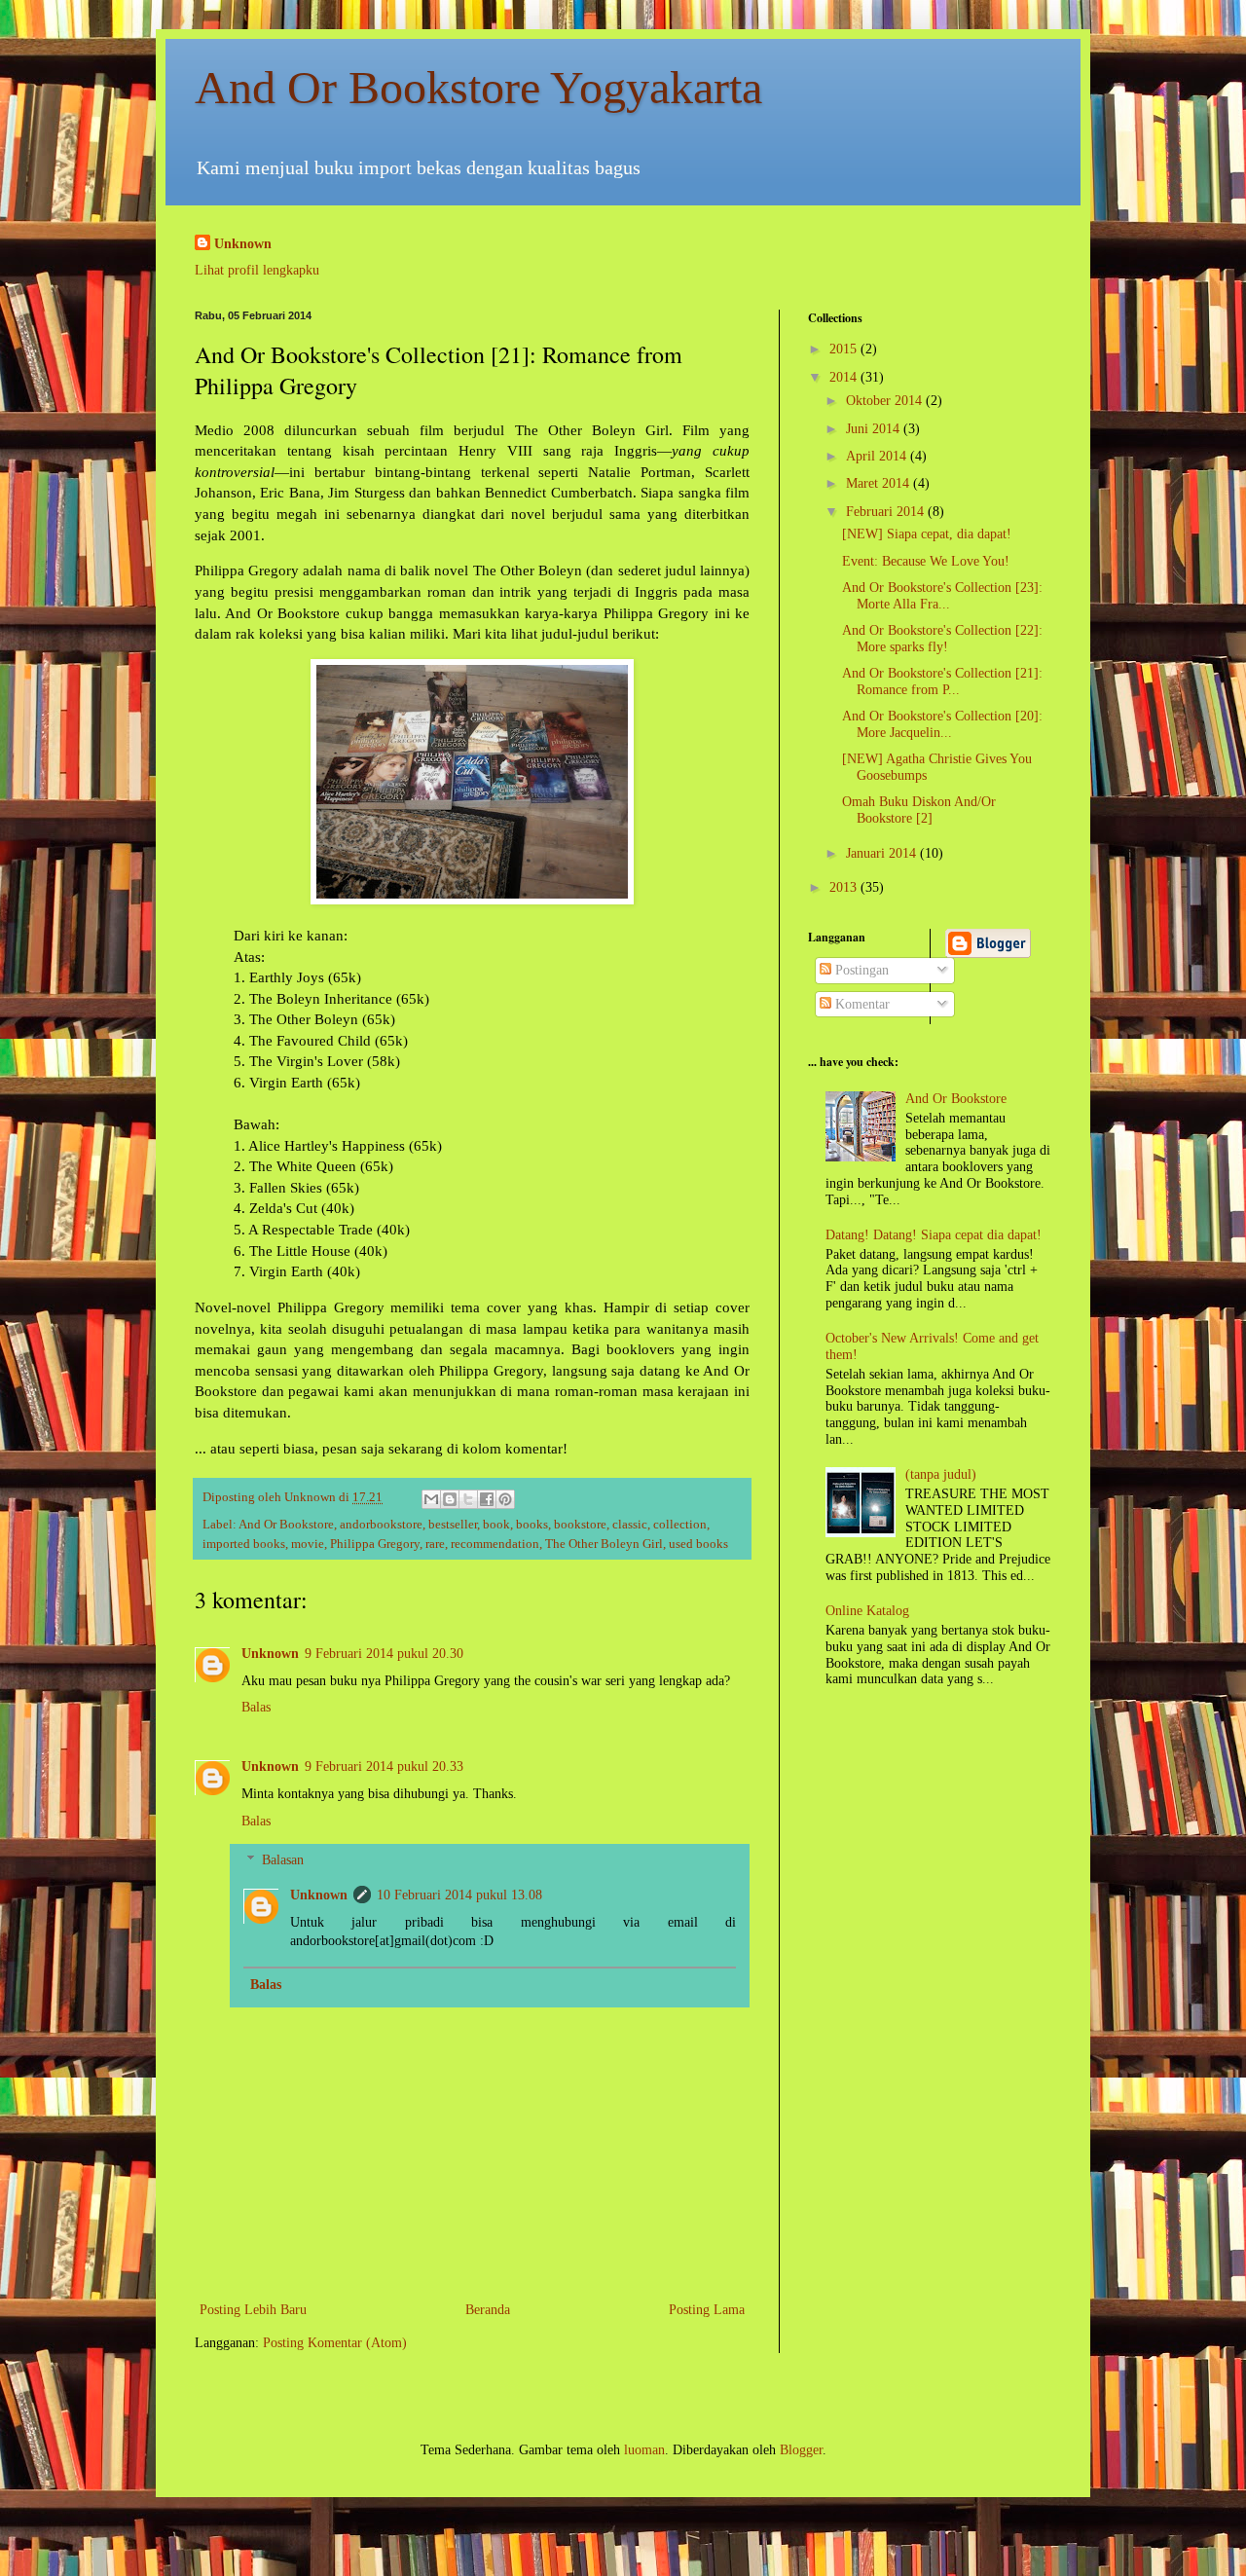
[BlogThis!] (450, 1499)
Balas (256, 1707)
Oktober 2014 (886, 401)
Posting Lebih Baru (253, 2310)
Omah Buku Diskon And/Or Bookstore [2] (919, 810)
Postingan (860, 970)
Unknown (243, 244)
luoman (644, 2450)
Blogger (801, 2450)
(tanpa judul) (941, 1474)
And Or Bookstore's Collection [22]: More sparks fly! (942, 639)
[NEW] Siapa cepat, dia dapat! (927, 534)
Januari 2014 (883, 853)
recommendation (495, 1544)
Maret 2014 (880, 483)
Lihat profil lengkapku (257, 270)
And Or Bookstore (286, 1525)
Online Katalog (867, 1611)
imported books (244, 1544)
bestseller (453, 1525)
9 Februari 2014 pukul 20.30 (384, 1654)
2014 (845, 377)
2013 (845, 887)
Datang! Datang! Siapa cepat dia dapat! (934, 1235)
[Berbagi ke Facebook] (487, 1499)
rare (435, 1544)
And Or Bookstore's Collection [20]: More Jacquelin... (942, 724)
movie (308, 1544)
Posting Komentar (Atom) (335, 2343)
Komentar (861, 1004)
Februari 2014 (887, 512)
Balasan (283, 1861)
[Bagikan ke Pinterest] (505, 1499)
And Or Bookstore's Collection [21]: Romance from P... (942, 681)
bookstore (580, 1525)
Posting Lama (707, 2310)
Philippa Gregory (375, 1544)
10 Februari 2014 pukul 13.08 (459, 1895)
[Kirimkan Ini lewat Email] (431, 1499)
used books (698, 1544)
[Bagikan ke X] (468, 1499)
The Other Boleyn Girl (604, 1544)
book (496, 1525)
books (532, 1525)
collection (680, 1525)
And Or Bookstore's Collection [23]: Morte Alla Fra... (942, 596)
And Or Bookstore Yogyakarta (478, 87)
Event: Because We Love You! (926, 561)
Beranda (488, 2310)
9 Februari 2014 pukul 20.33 (384, 1766)
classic (630, 1525)
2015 (845, 349)
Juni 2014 (875, 429)
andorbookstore (381, 1525)
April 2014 (878, 456)
